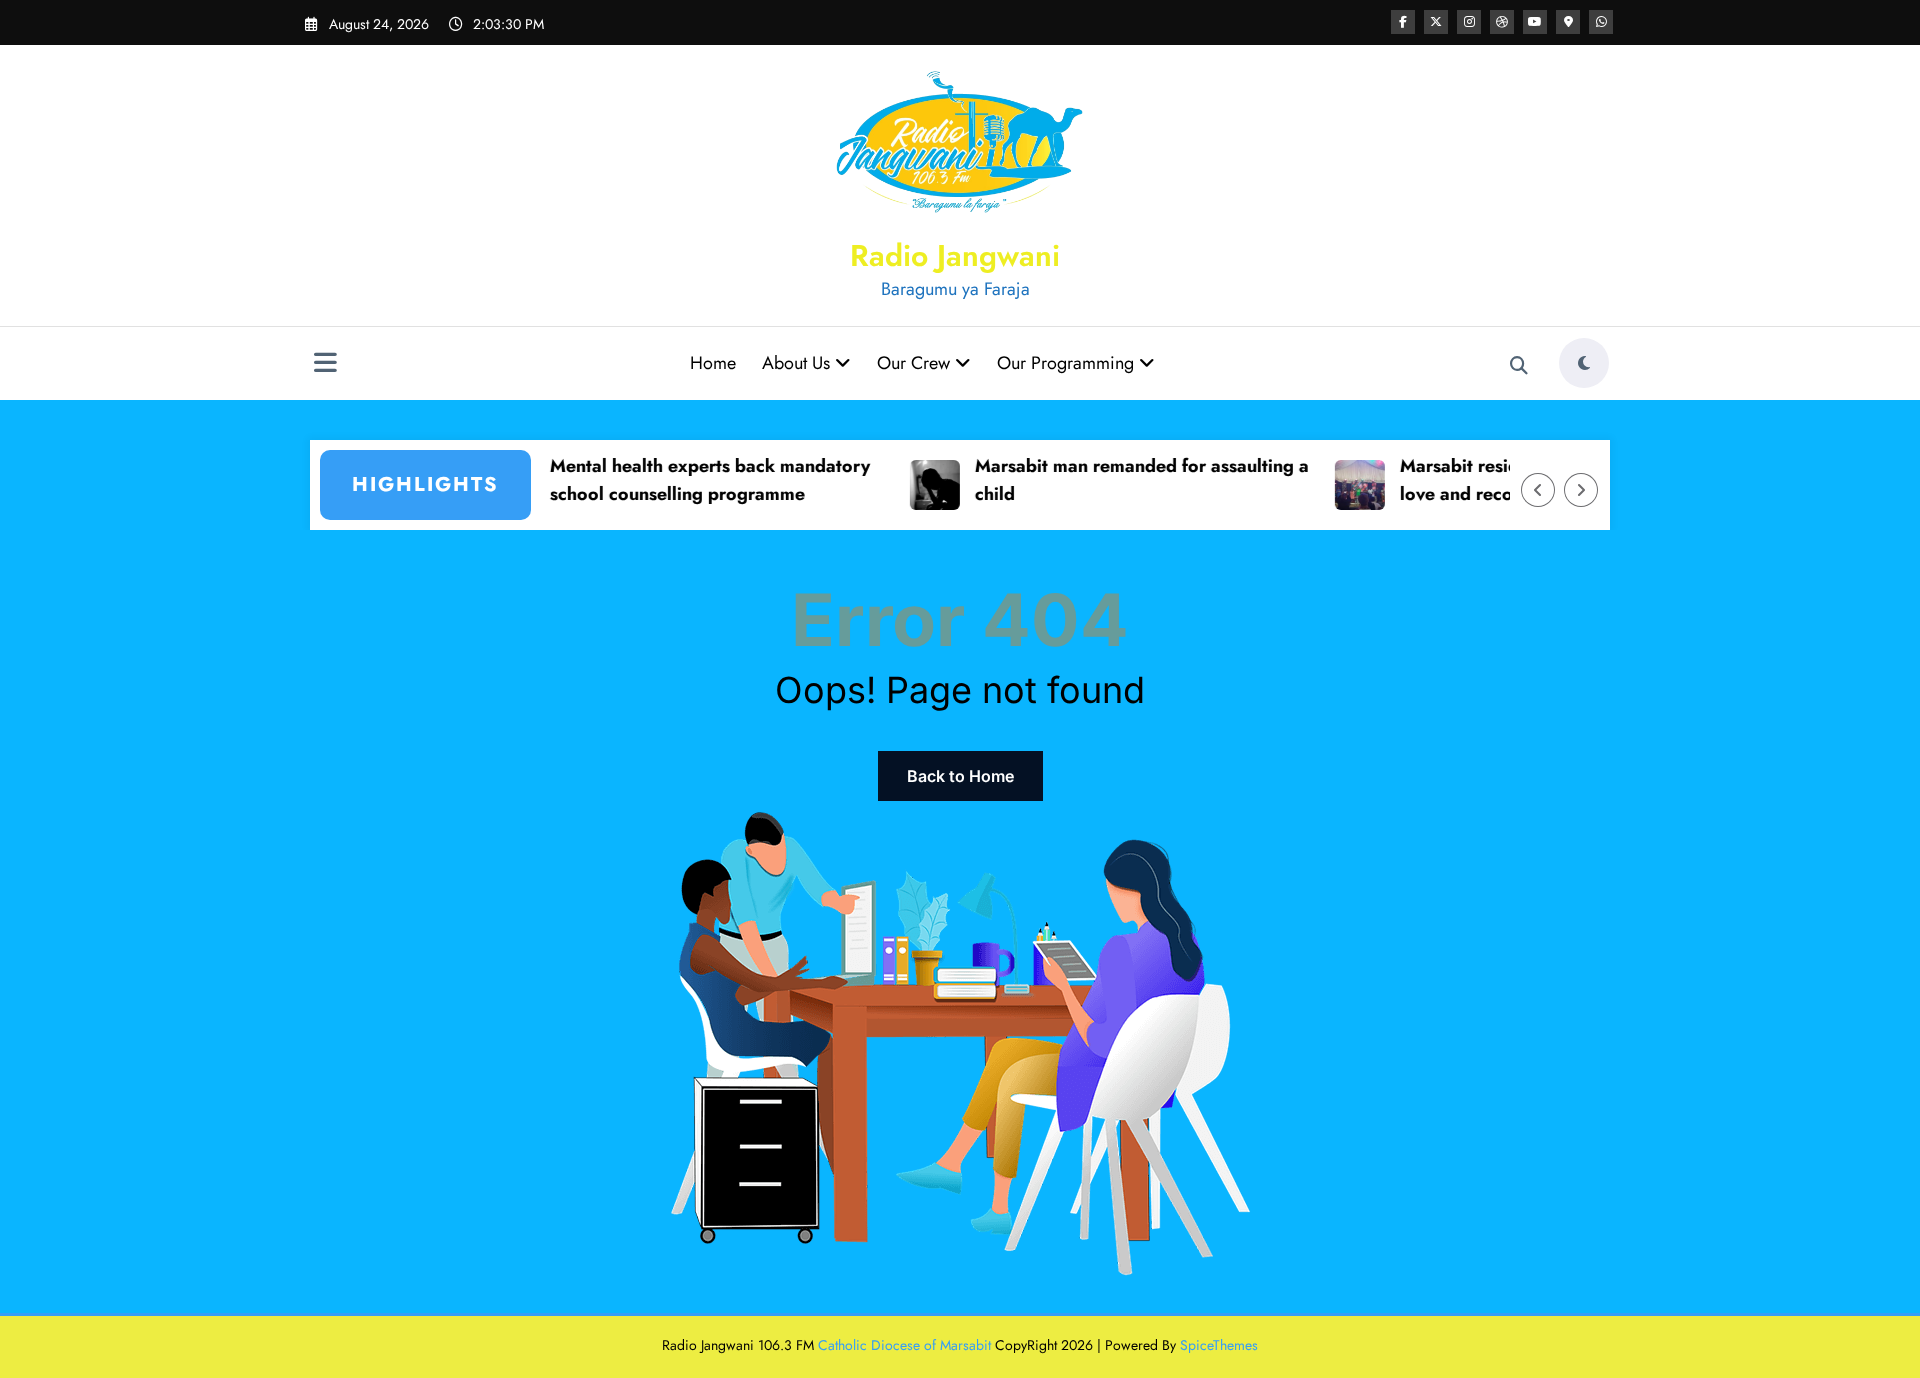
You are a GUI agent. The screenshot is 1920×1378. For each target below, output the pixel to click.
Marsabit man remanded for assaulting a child (1108, 480)
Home (713, 363)
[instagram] (1469, 22)
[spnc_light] (1584, 363)
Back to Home (960, 776)
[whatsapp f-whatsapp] (1601, 22)
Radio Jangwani (955, 255)
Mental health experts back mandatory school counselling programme (676, 480)
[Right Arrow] (1581, 490)
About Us (798, 363)
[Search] (1519, 366)
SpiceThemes (1219, 1345)
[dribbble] (1502, 22)
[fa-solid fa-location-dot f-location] (1568, 22)
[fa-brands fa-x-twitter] (1436, 22)
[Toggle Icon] (325, 365)
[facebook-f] (1403, 22)
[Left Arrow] (1538, 490)
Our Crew (916, 363)
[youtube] (1535, 22)
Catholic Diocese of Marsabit (904, 1345)
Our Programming (1068, 363)
